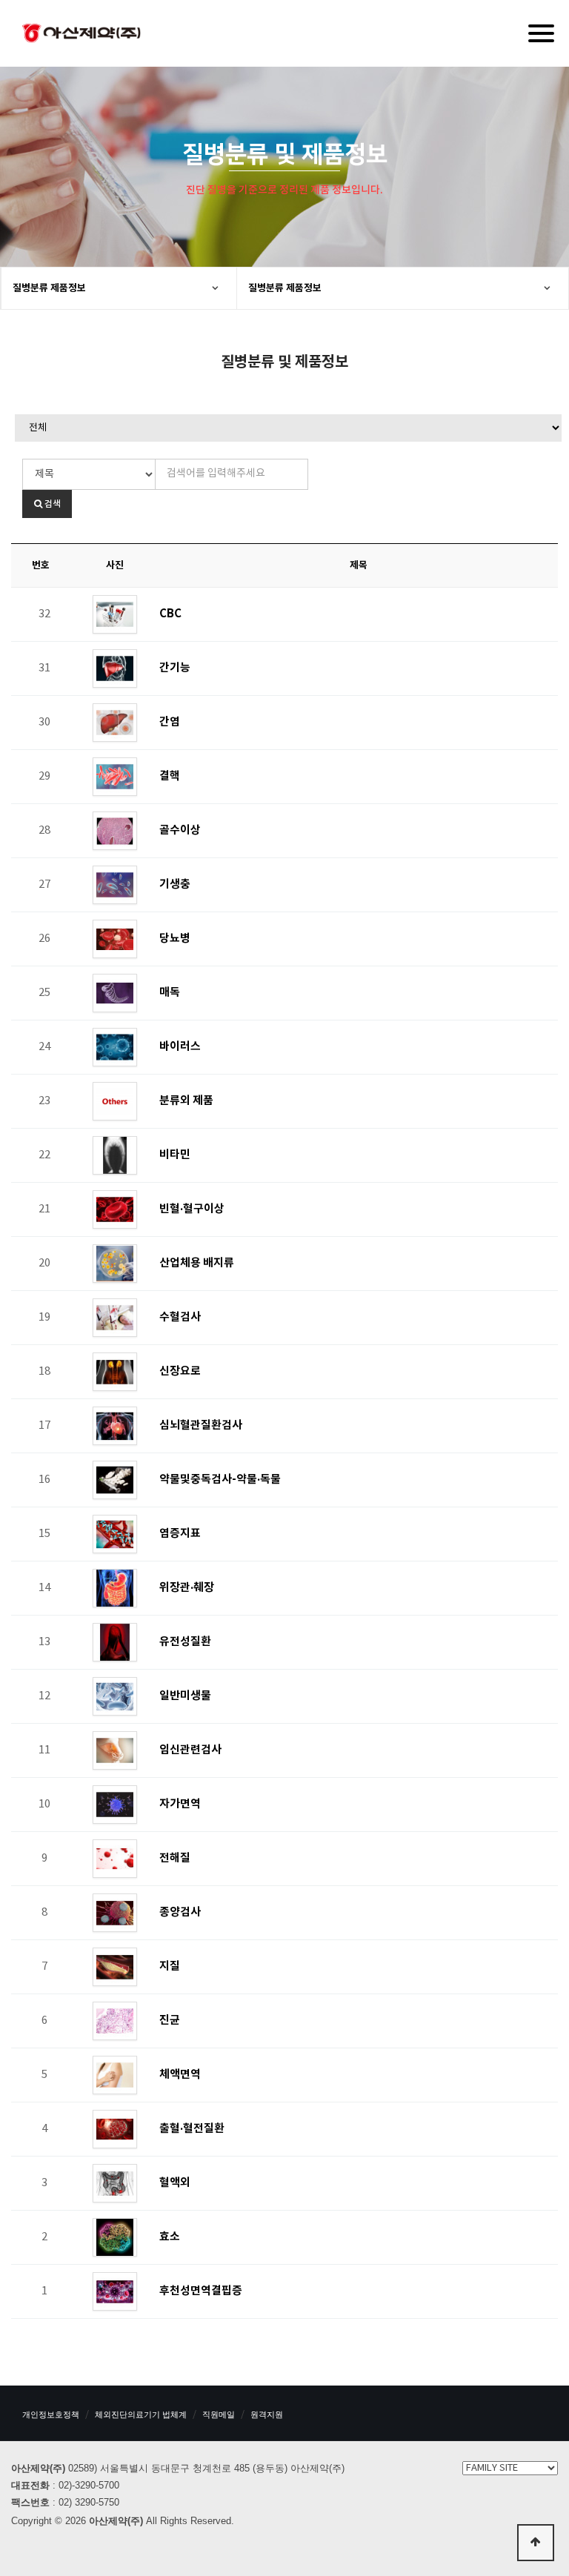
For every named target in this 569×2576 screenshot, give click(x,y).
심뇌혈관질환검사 (201, 1425)
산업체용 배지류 (197, 1263)
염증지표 (180, 1533)
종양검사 (180, 1912)
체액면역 (180, 2074)
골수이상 (180, 830)
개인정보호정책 (51, 2414)
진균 (170, 2020)
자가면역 (180, 1804)
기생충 (175, 884)
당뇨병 (175, 938)
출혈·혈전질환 (192, 2128)
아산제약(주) (81, 35)
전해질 (175, 1858)
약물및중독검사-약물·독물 (220, 1479)
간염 (170, 722)
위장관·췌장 (187, 1587)
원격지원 (267, 2414)
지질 (170, 1966)
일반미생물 (185, 1696)
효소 (170, 2237)
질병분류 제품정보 (49, 288)
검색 (51, 504)
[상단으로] (536, 2543)
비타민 (175, 1155)
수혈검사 (180, 1317)
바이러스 (180, 1046)
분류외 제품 (186, 1101)
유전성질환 (185, 1641)
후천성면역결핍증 (201, 2291)
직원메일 (219, 2414)
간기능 (175, 668)
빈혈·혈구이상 (192, 1209)
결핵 (170, 776)
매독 (170, 992)
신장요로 (180, 1371)
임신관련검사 (190, 1750)
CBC (170, 614)
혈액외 (175, 2182)
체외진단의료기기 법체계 (141, 2414)
